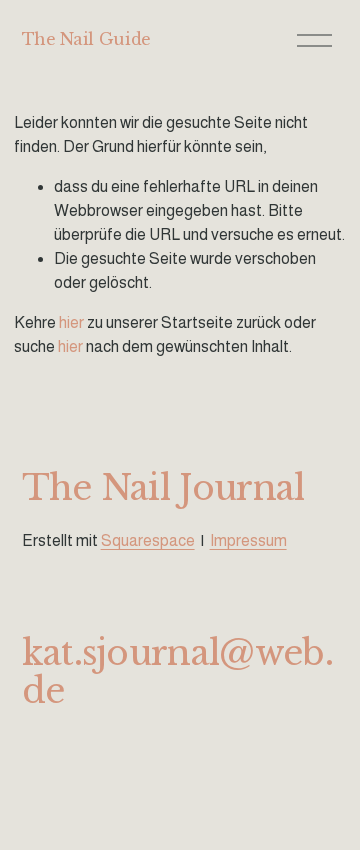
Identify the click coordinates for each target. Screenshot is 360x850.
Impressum (248, 540)
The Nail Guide (87, 39)
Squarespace (148, 540)
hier (71, 322)
